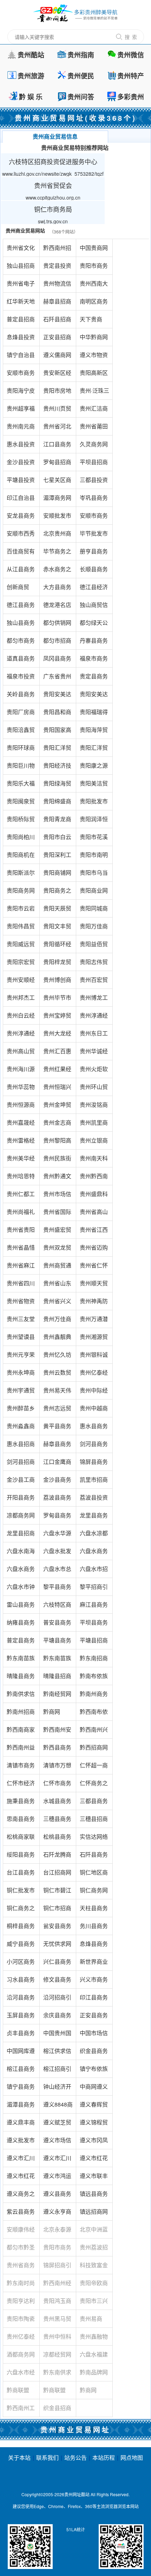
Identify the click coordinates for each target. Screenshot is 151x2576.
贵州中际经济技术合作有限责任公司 (94, 1393)
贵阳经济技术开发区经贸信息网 (57, 768)
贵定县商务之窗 (94, 679)
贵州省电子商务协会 (21, 286)
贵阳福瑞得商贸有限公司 (94, 714)
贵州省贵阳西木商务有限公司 (21, 1232)
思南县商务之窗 (21, 1821)
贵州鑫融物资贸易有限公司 (94, 2339)
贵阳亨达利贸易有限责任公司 (21, 2303)
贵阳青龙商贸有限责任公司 (57, 821)
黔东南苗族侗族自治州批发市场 (21, 1660)
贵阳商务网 (21, 890)
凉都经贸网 (57, 2354)
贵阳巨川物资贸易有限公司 (21, 768)
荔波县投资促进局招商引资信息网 (94, 1500)
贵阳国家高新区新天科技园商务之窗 (57, 732)
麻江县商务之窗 (94, 1607)
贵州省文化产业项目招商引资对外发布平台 (21, 250)
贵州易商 (91, 2319)
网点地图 (132, 2458)
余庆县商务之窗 (57, 2017)
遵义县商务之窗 (57, 2196)
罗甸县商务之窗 (57, 1518)
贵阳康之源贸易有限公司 (94, 768)
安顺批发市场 (57, 518)
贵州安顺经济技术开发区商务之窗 (21, 982)
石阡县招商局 (57, 322)
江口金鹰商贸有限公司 (57, 1464)
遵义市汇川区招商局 (57, 2160)
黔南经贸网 (57, 1694)
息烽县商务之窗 (94, 1946)
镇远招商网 (94, 2211)
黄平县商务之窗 (57, 1428)
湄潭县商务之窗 (21, 2107)
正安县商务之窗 (94, 2017)
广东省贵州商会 (57, 679)
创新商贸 (18, 587)
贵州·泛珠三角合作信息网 (94, 393)
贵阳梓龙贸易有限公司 (57, 964)
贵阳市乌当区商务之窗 (94, 875)
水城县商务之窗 (57, 1803)
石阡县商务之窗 (94, 1857)
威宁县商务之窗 (21, 1946)
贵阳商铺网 (57, 872)
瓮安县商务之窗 (57, 1928)
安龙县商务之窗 (21, 518)
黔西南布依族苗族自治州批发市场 (94, 1714)
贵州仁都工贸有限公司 (21, 1196)
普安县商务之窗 (57, 1625)
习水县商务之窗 (21, 1982)
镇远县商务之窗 (94, 2196)
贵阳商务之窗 (57, 893)
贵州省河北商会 (57, 429)
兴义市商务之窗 (94, 1982)
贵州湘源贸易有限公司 (94, 1339)
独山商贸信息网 (94, 607)
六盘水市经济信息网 (21, 2375)
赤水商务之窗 (57, 571)
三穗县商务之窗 (57, 1821)
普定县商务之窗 (21, 1643)
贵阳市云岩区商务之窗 (21, 911)
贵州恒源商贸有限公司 (21, 1107)
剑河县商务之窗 (94, 1446)
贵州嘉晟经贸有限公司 (21, 1125)
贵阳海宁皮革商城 (21, 393)
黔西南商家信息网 (21, 1732)
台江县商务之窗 (21, 1875)
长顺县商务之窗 (94, 571)
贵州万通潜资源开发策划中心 (94, 1321)
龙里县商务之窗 (94, 1518)
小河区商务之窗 (21, 1964)
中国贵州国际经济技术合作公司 (57, 2035)
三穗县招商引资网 (94, 1821)
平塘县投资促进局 (21, 482)
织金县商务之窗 (94, 2053)
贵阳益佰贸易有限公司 (94, 946)
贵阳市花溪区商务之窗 (94, 839)
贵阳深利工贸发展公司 (57, 857)
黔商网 (52, 1712)
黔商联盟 (18, 2390)
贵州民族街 (57, 1158)
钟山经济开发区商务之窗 (57, 2089)
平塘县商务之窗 (57, 1643)
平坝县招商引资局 (94, 464)
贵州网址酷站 (77, 2494)
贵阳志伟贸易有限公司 (94, 964)
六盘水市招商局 (94, 1571)
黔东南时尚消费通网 (21, 2285)
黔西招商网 (94, 1747)
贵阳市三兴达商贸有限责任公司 (94, 2303)
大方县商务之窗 (57, 589)
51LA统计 (76, 2529)
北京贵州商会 (57, 536)
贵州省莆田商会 (94, 429)
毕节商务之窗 (57, 554)
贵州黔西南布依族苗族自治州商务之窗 (94, 1178)
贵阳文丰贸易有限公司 (57, 929)
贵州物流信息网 (57, 286)
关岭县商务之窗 (21, 696)
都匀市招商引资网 (57, 643)
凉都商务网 (21, 1515)
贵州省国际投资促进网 (57, 1214)
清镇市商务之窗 (21, 1768)
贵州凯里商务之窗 (94, 1125)
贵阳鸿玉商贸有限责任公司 (57, 2303)
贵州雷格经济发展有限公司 (21, 1143)
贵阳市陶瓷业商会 (21, 2321)
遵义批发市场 (21, 2142)
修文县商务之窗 (57, 1982)
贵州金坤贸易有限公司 (57, 1107)
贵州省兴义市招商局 (57, 1303)
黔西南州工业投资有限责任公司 (21, 2410)
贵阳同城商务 (94, 911)
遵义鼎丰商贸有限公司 (21, 2125)
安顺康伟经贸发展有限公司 (21, 2232)
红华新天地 (21, 301)
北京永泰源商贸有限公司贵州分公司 (57, 2232)
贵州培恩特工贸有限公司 (21, 1178)
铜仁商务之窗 (21, 1910)
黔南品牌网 (94, 2372)
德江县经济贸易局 (94, 589)
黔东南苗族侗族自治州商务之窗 (57, 1660)
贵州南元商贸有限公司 (21, 429)
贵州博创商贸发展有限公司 (57, 982)
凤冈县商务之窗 (57, 661)
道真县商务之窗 (21, 661)
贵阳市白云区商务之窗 (57, 839)
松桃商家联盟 (21, 1839)
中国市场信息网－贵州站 (94, 2035)
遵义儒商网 (57, 355)
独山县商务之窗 (21, 625)
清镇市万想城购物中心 (57, 1768)
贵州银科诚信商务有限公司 (94, 1357)
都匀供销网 (57, 623)
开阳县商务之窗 (21, 1500)
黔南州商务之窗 (94, 1696)
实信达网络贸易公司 (94, 1839)
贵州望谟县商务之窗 (21, 1339)
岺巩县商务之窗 (94, 500)
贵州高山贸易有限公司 (21, 1053)
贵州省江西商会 (94, 1232)
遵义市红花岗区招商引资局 (21, 2178)
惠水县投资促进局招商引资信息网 (21, 446)
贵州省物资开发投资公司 (21, 1303)
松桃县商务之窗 (57, 1839)
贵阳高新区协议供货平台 (94, 375)
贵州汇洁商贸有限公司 (94, 411)
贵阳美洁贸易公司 (94, 786)
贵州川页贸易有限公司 (57, 411)
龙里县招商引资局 (21, 1535)
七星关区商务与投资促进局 (57, 482)
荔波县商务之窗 (57, 1500)
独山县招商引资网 (21, 268)
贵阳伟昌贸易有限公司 (21, 929)
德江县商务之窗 (21, 607)
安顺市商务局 (21, 375)
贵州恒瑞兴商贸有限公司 (57, 1089)
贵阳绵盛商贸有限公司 (57, 804)
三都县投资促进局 (94, 482)
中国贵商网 (94, 248)
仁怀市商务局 (57, 1785)
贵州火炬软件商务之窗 (94, 1071)
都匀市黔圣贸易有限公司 (21, 2250)
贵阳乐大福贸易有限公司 (21, 786)
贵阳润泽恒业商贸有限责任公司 (94, 821)
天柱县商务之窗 (94, 1910)
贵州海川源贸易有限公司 (21, 1071)
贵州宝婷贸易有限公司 (57, 1018)
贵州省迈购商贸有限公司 (94, 1250)
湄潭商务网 (57, 498)
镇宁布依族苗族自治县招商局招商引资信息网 (94, 2071)
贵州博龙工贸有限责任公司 (94, 1000)
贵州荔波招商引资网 (94, 2250)
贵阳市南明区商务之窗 (94, 857)
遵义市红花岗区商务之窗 (94, 2160)
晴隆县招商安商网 (57, 1678)
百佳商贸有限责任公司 (21, 554)
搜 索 (131, 37)
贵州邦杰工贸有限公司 (21, 1000)
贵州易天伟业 (57, 1393)
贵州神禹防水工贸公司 (94, 1303)
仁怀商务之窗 (94, 1785)
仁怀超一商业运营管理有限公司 (94, 1768)
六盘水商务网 (94, 1553)
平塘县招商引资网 (94, 1643)
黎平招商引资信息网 (94, 1589)
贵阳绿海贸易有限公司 (57, 786)
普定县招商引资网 (21, 322)
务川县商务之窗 (94, 1928)
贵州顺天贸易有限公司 (94, 1286)
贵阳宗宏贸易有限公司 (21, 964)
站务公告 (75, 2458)
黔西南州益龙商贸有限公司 (21, 1750)
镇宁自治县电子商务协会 (21, 357)
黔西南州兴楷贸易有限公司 (94, 1732)
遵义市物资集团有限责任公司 (94, 357)
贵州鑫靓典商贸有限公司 (57, 1339)
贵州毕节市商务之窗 (57, 1000)
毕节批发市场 (94, 536)
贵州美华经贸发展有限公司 (21, 1161)
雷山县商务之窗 (21, 1607)
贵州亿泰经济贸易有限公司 (94, 1375)
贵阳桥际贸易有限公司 (21, 821)
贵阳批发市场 (94, 804)
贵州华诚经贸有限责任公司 (94, 1053)
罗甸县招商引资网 (57, 464)
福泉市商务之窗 (94, 661)
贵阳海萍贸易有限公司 (94, 732)
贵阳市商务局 (94, 268)
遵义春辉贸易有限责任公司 (94, 2107)
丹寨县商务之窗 (94, 643)
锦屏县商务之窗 (94, 1464)
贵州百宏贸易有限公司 (94, 982)
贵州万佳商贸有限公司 (57, 1321)
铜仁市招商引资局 (57, 1910)
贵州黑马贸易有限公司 (57, 2321)
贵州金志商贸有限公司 (57, 1125)
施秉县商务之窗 (21, 1803)
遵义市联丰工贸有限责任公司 (94, 2178)
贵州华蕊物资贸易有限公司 (21, 1089)
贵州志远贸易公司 (57, 1411)
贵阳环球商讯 (21, 750)
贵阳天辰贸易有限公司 (57, 911)
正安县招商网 (57, 339)
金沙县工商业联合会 (21, 1482)
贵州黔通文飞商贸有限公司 (57, 1178)
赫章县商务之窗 (57, 1446)
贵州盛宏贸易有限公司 (57, 1232)
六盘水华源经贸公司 (57, 1535)
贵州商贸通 (57, 1265)
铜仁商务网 (94, 1890)
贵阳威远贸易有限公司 (21, 946)
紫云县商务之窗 (21, 2214)
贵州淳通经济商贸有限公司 (94, 1018)
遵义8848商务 (58, 2107)
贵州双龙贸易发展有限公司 (57, 1250)
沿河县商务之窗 (21, 2000)
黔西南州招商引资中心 (57, 250)
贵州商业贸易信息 (55, 136)
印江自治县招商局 (21, 500)
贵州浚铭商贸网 (94, 1107)
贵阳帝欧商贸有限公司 (94, 2285)
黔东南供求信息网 (57, 2375)
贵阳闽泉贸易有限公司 (21, 804)
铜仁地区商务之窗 (94, 1875)
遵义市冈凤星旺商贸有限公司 (94, 2142)
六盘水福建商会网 (94, 2357)
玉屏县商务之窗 (21, 2017)
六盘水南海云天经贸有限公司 (21, 1553)
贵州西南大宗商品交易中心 (94, 286)
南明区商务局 (94, 304)
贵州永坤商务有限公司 (21, 1375)
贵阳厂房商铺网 (21, 714)
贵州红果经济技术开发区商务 (57, 1071)
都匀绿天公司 (94, 625)
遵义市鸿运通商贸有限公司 (57, 2178)
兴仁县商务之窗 (57, 1964)
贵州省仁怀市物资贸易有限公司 (94, 1268)
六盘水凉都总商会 (94, 1535)
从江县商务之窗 (21, 571)
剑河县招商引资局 (21, 1464)
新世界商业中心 (94, 1964)
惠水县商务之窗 (94, 1428)
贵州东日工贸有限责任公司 (94, 1036)
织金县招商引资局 (57, 2410)
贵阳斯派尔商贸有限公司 (21, 875)
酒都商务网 (21, 2354)
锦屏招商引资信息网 (57, 2267)
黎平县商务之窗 (57, 1589)
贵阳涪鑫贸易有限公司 (21, 732)
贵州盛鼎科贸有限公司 (94, 1196)
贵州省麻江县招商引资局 (21, 1268)
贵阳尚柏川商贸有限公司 (21, 839)
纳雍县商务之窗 (21, 1625)
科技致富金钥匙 (94, 2267)
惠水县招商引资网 (21, 1446)
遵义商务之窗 (21, 2196)
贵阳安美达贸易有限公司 (57, 696)
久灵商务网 (94, 444)
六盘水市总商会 (57, 1571)
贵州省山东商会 (57, 1286)
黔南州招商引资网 (21, 1714)
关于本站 (19, 2458)
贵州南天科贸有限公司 (94, 1161)
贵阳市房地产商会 (57, 393)
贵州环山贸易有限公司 (94, 1089)
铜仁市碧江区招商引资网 (57, 1893)
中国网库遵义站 (21, 2053)
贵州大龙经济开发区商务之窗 (57, 1036)
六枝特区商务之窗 (57, 1607)
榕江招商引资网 (57, 2071)
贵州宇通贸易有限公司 (21, 1393)
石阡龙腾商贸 (57, 1857)
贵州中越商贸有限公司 (94, 1411)
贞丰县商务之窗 (21, 2035)
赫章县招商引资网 (57, 304)
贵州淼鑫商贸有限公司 (21, 1428)
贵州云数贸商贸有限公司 (57, 1375)
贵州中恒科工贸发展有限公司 (57, 2339)
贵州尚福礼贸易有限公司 (21, 1214)
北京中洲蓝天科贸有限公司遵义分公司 (94, 2232)
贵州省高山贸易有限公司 (94, 1214)
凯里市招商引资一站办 (94, 1482)
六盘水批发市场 (57, 1553)
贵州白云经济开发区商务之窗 (21, 1018)
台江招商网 (57, 1872)
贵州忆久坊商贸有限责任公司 (57, 1357)
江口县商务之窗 (57, 446)
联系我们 (47, 2458)
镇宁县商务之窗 (21, 2089)
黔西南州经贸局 (57, 2285)
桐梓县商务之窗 (21, 1928)
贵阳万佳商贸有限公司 (94, 929)
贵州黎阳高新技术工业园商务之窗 (57, 1143)
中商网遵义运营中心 (94, 2089)
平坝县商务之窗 (94, 1625)
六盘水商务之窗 (21, 1571)
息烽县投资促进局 (21, 339)
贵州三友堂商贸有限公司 (21, 1321)
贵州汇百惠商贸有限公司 (57, 1053)
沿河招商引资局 (57, 2000)
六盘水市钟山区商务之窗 (21, 1589)
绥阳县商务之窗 (21, 1857)
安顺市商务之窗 (94, 518)
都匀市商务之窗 (21, 643)
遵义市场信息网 (57, 2142)
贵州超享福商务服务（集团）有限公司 (21, 411)
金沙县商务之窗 (57, 1482)
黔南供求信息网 (21, 1696)
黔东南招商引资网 (94, 1660)
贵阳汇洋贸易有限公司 (57, 750)
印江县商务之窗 (94, 2000)
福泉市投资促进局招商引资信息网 (21, 679)
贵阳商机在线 (21, 857)
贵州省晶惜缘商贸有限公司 (21, 1250)
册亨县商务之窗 (94, 554)
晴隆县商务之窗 (21, 1678)
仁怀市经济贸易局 (21, 1785)
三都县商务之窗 (94, 1803)
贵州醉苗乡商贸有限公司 (21, 1411)
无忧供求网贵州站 (57, 1946)
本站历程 (104, 2458)
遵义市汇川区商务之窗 (21, 2160)
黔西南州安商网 (57, 1732)
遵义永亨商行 (57, 2214)
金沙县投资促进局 (21, 464)
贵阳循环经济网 (57, 946)
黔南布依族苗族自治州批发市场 (94, 1678)
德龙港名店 (57, 605)
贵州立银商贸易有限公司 (94, 1143)
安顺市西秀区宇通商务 (21, 536)
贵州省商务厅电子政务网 (21, 2267)
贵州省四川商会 (21, 1286)
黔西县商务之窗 (57, 1750)
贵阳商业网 (94, 890)
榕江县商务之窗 (21, 2071)
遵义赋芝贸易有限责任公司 (57, 2125)
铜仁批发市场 (21, 1893)
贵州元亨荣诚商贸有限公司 (21, 1357)
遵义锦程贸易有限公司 (94, 2125)
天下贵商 (91, 319)
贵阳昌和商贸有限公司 (57, 714)
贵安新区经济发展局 (57, 375)
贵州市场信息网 (57, 1196)
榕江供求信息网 (57, 2053)
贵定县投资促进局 (57, 268)
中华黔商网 (94, 337)
